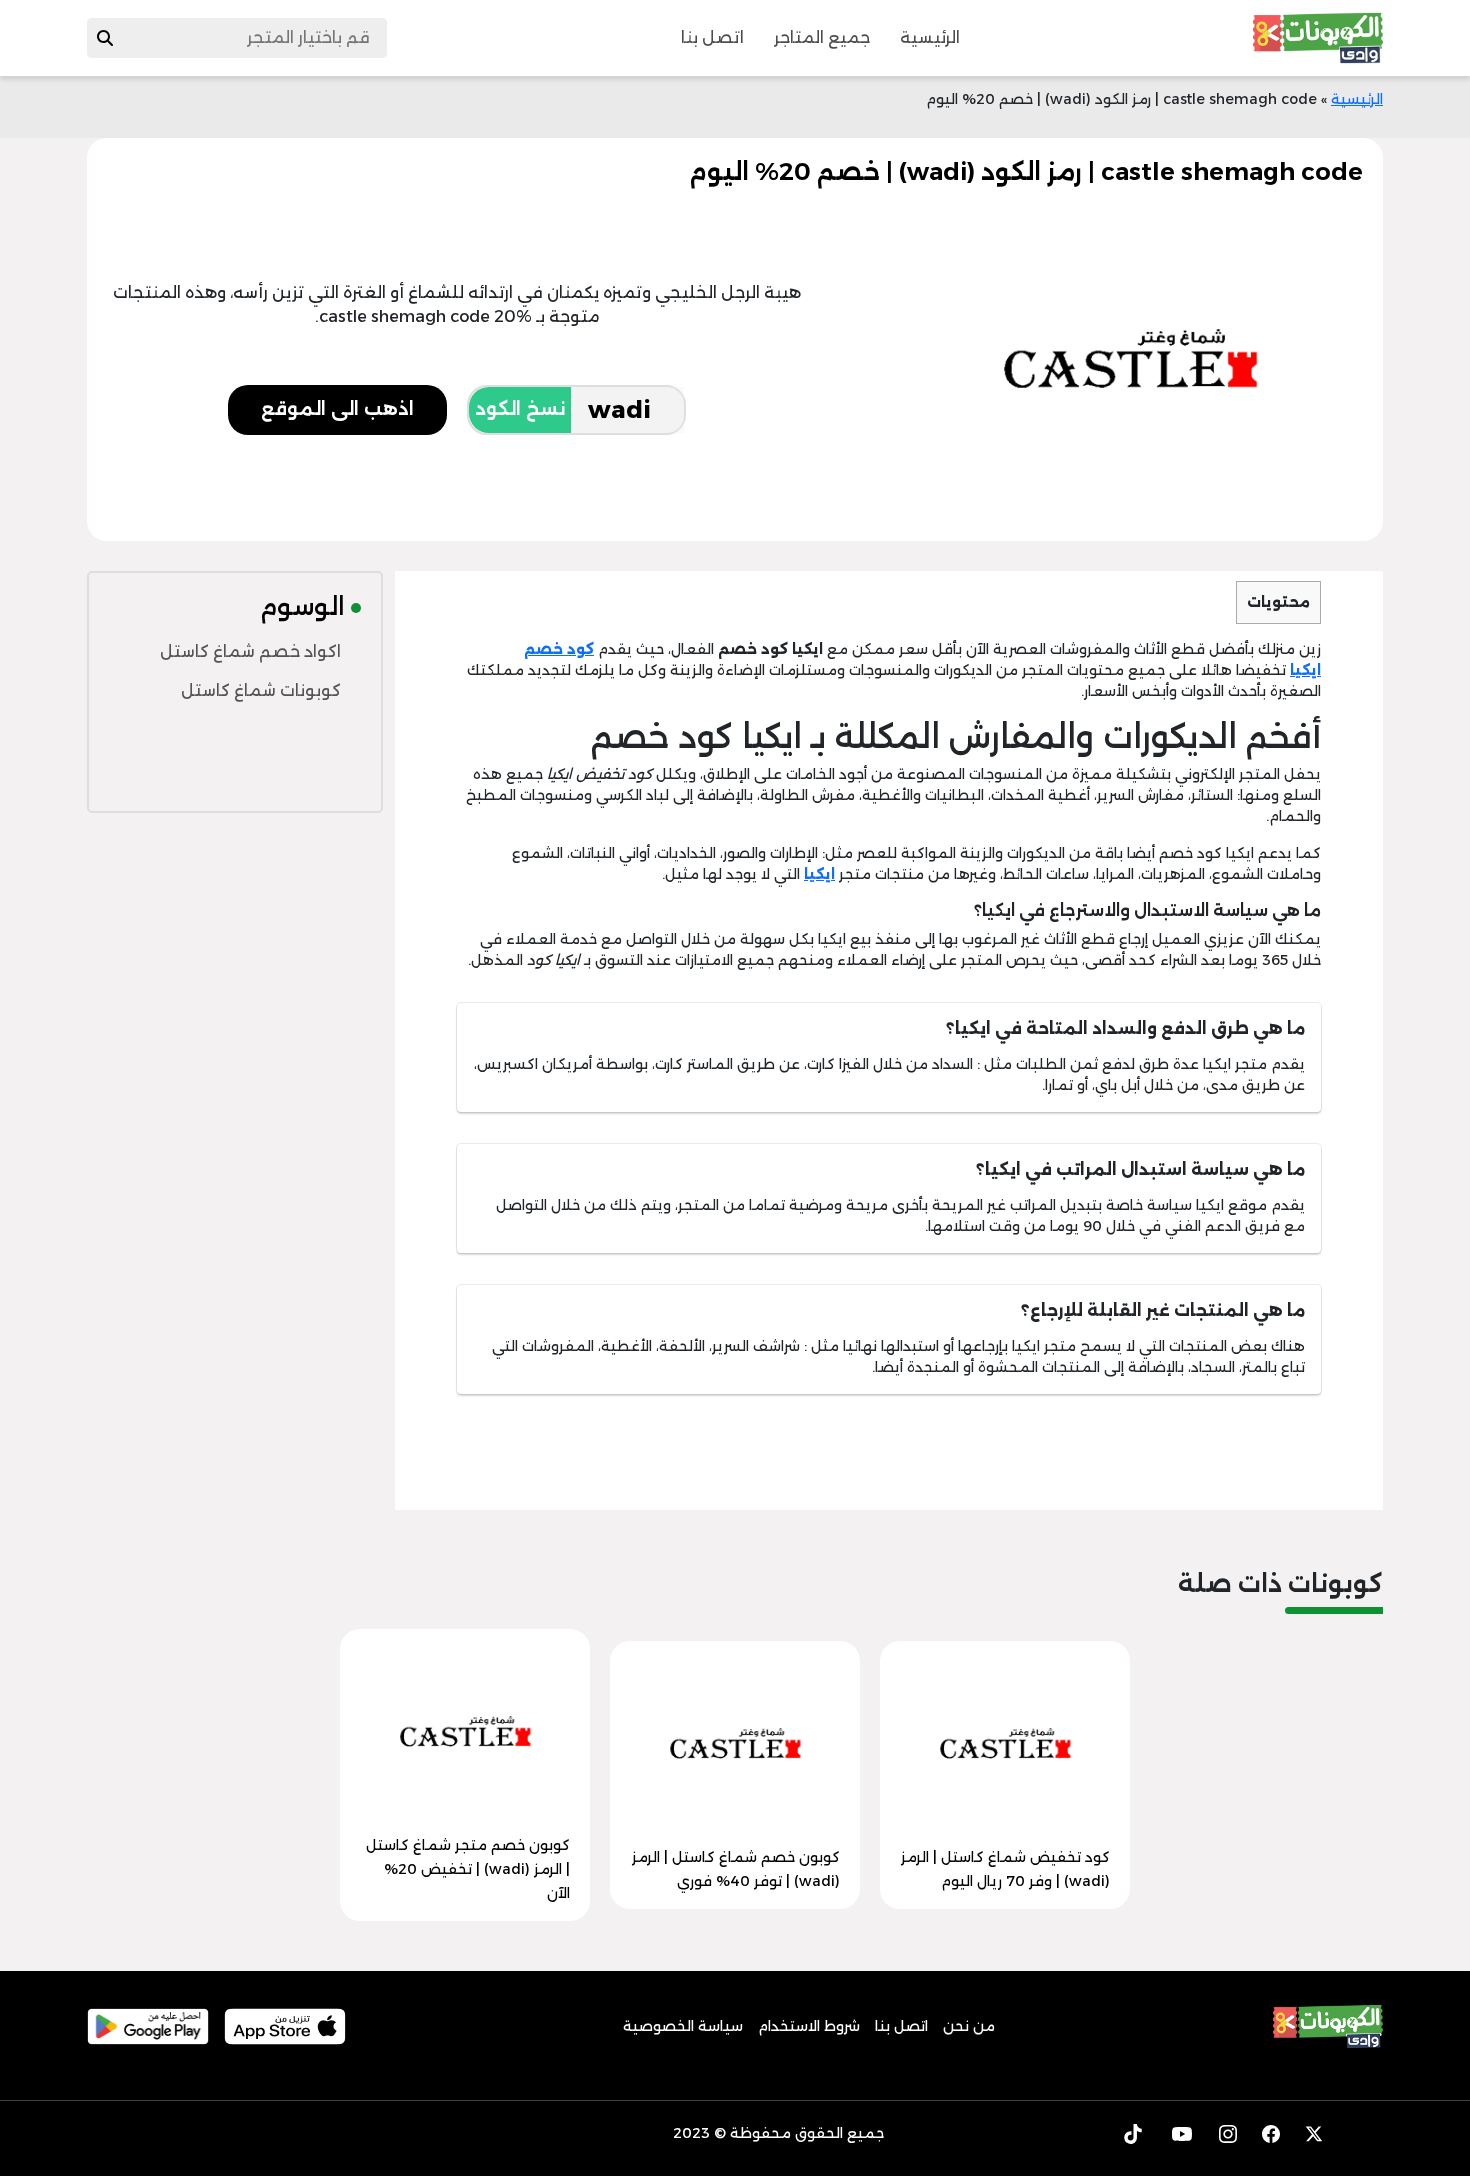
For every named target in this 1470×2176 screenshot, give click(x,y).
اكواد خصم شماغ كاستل (250, 651)
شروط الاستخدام (809, 2026)
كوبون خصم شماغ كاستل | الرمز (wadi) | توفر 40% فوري (736, 1869)
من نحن (969, 2026)
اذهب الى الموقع (337, 409)
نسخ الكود (520, 409)
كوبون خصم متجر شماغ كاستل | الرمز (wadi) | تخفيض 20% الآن (468, 1869)
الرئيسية (930, 37)
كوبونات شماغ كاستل (261, 690)
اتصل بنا (712, 37)
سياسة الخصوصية (683, 2026)
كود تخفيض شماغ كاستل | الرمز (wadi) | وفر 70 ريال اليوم (1005, 1869)
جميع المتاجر (822, 37)
